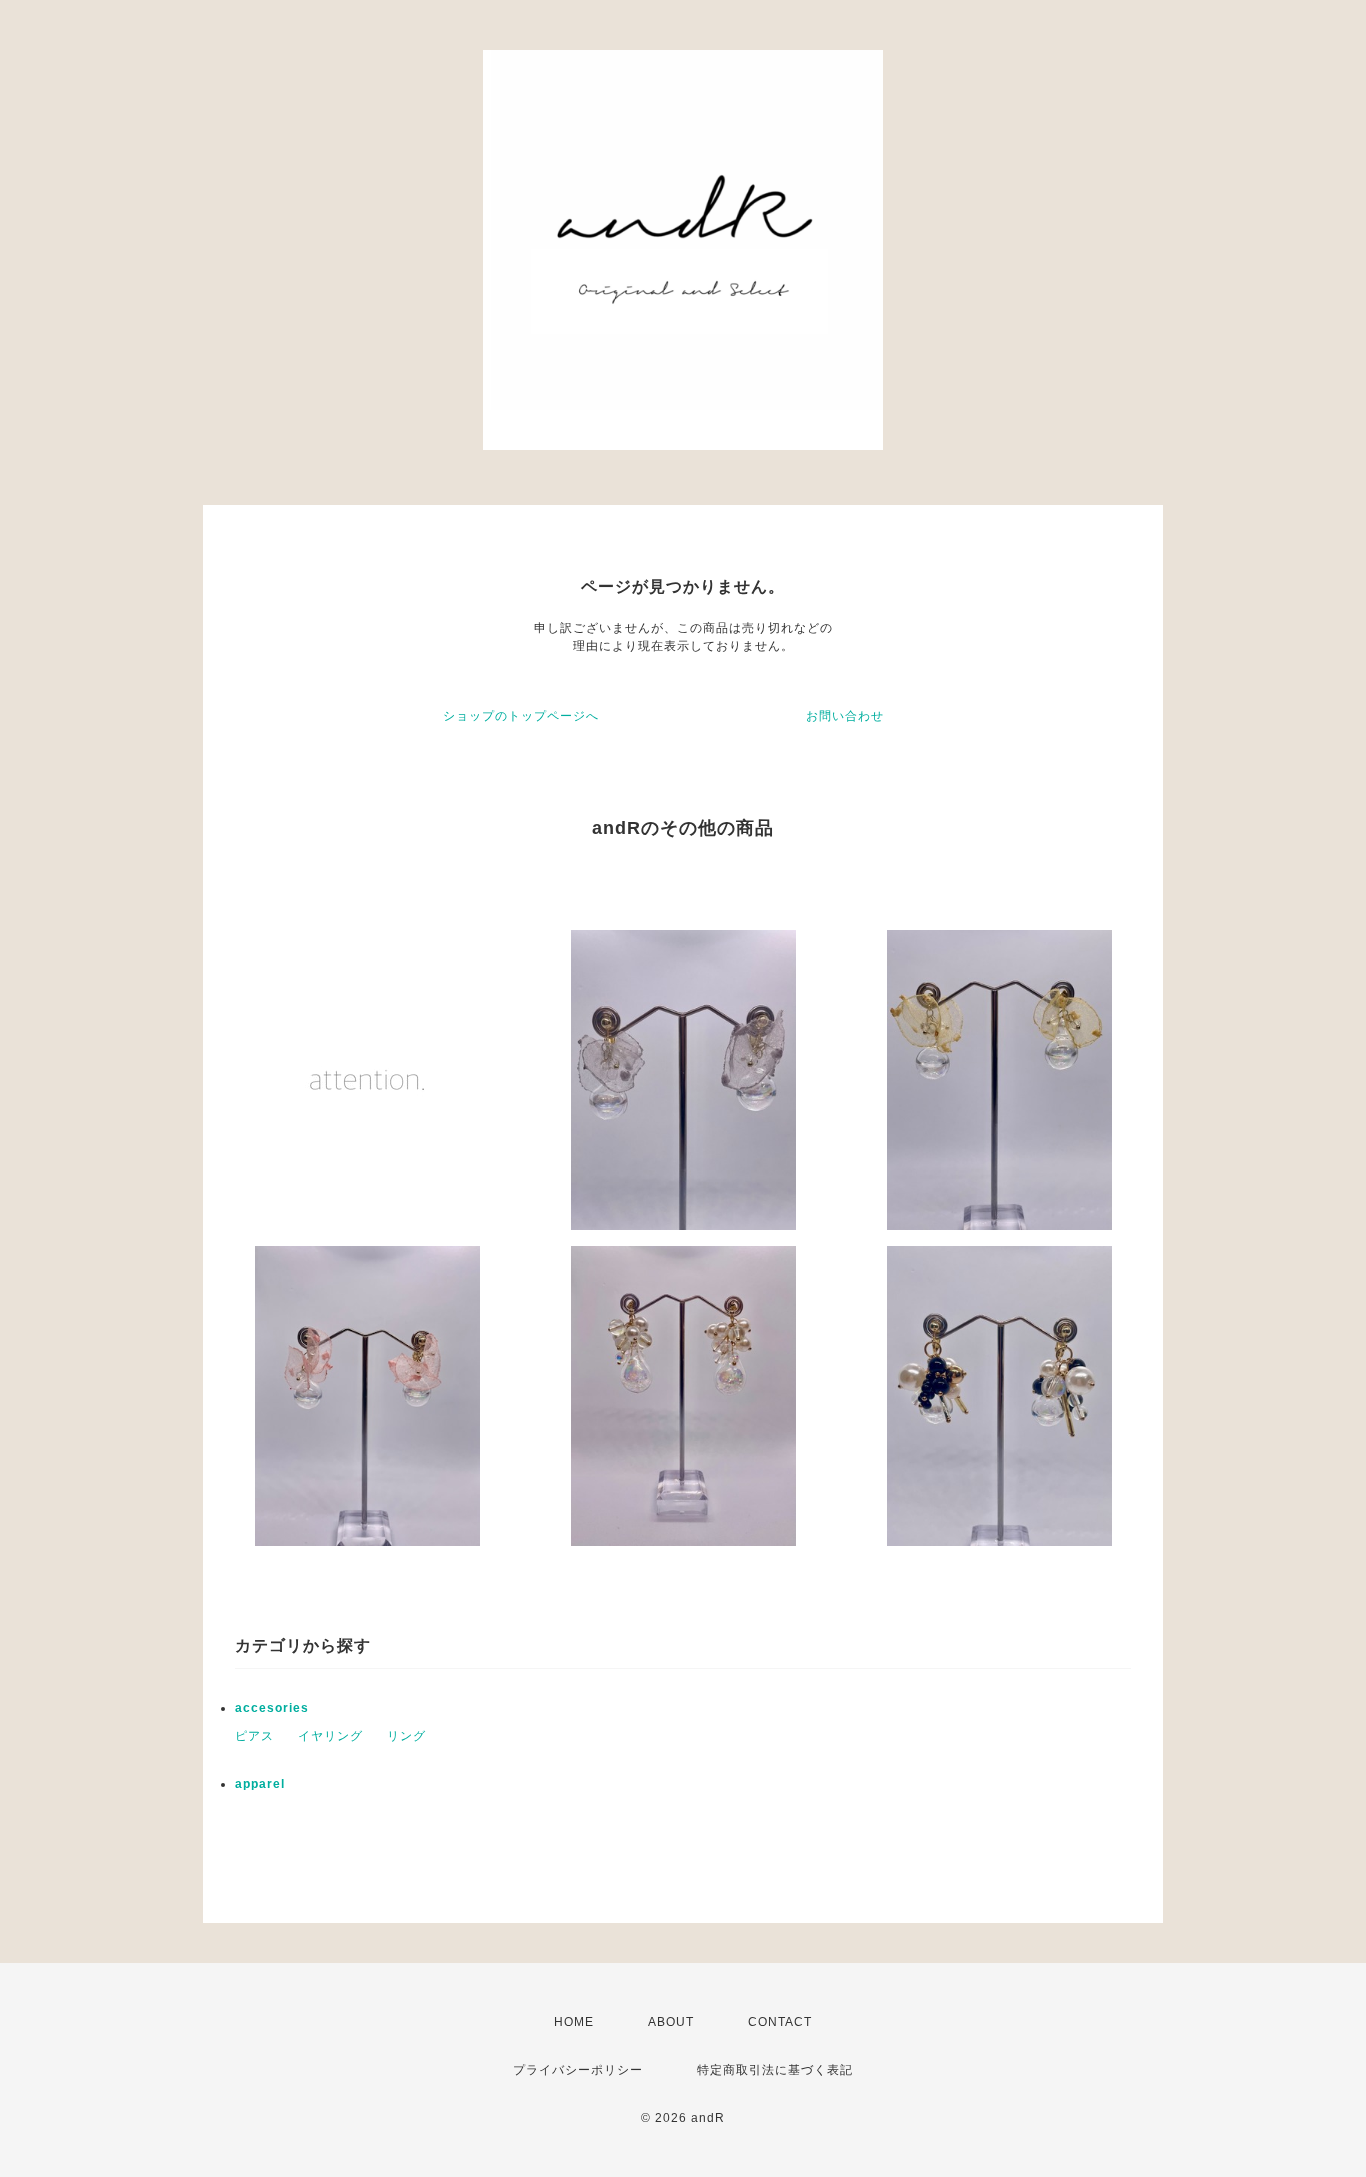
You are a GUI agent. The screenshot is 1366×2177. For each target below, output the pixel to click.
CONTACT (780, 2022)
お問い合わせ (845, 716)
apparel (260, 1784)
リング (406, 1736)
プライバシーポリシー (578, 2070)
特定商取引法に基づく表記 (775, 2070)
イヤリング (330, 1736)
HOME (574, 2022)
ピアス (254, 1736)
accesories (272, 1708)
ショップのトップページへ (521, 716)
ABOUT (671, 2022)
